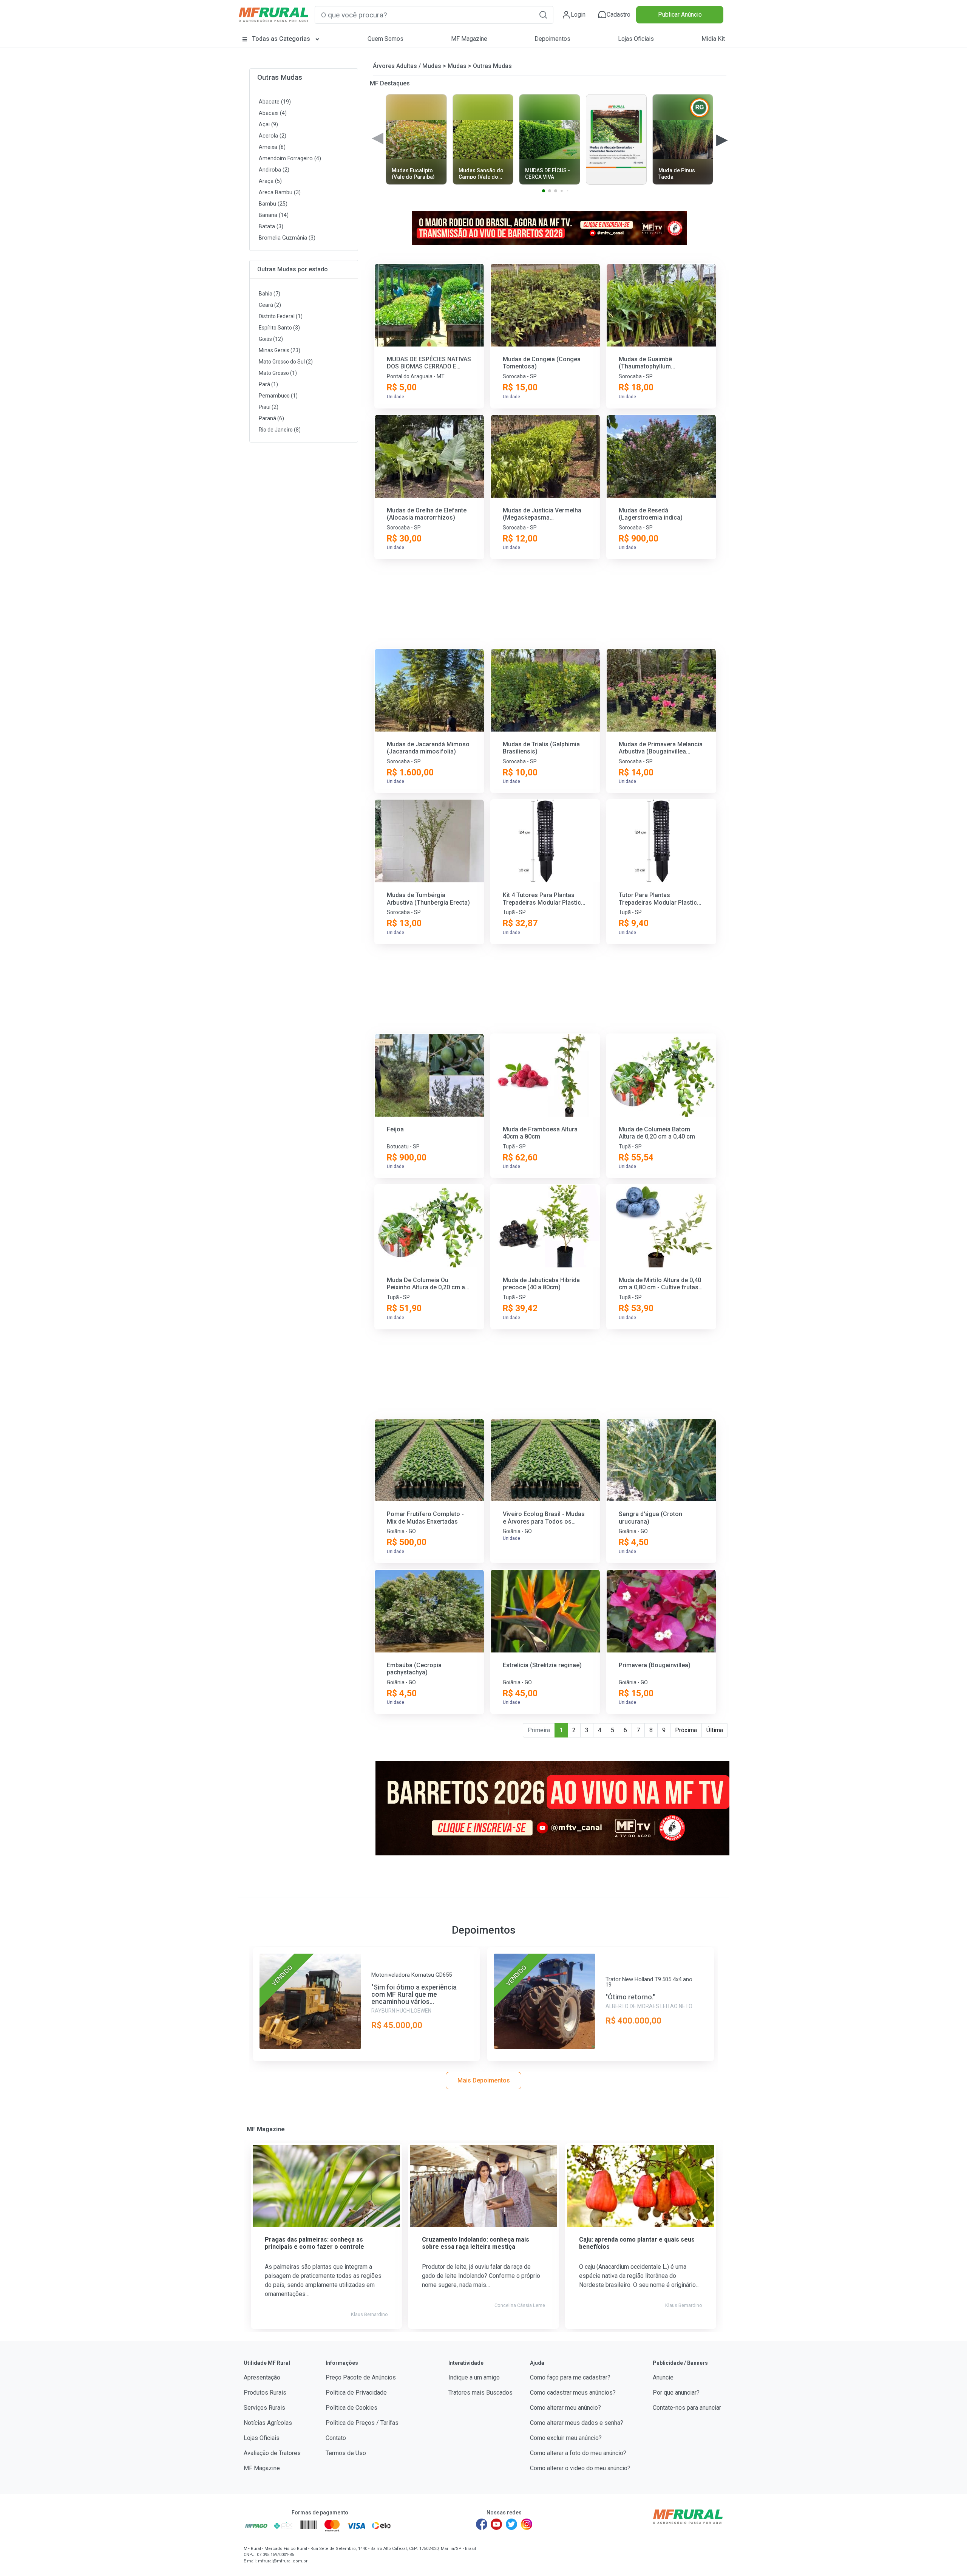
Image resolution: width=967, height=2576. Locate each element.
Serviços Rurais (264, 2408)
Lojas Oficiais (636, 39)
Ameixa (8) (272, 147)
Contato (336, 2438)
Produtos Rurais (265, 2393)
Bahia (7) (270, 294)
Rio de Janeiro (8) (280, 430)
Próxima (686, 1730)
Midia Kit (713, 39)
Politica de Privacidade (356, 2393)
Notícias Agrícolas (268, 2423)
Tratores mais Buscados (480, 2393)
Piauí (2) (269, 407)
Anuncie (663, 2377)
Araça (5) (270, 181)
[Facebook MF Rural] (482, 2524)
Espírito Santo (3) (279, 328)
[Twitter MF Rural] (511, 2524)
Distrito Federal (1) (281, 316)
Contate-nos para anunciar (687, 2408)
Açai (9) (268, 125)
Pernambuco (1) (278, 396)
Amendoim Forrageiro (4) (290, 159)
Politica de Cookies (351, 2408)
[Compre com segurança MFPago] (256, 2525)
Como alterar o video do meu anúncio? (580, 2468)
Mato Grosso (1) (278, 373)
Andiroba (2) (274, 170)
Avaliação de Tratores (272, 2453)
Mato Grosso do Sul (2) (286, 362)
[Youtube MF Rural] (497, 2524)
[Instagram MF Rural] (527, 2524)
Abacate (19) (275, 102)
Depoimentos (552, 39)
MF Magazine (469, 39)
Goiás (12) (271, 339)
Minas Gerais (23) (280, 350)
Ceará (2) (270, 305)
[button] (543, 15)
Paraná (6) (271, 418)
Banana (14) (274, 215)
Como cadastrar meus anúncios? (573, 2393)
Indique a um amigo (474, 2377)
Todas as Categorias (281, 39)
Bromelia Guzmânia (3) (287, 238)
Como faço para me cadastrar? (570, 2377)
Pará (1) (268, 384)
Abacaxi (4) (273, 113)
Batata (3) (271, 227)
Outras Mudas (280, 77)
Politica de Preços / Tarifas (362, 2423)
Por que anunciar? (676, 2393)
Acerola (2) (273, 136)
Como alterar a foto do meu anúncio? (578, 2453)
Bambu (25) (273, 204)
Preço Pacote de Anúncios (361, 2377)
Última (715, 1730)
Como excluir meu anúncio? (566, 2438)
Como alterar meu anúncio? (565, 2408)
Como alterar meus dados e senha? (577, 2423)
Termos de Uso (346, 2453)
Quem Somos (385, 39)
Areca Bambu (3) (280, 193)
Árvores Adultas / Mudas (407, 66)
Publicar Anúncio (680, 15)
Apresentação (262, 2377)
